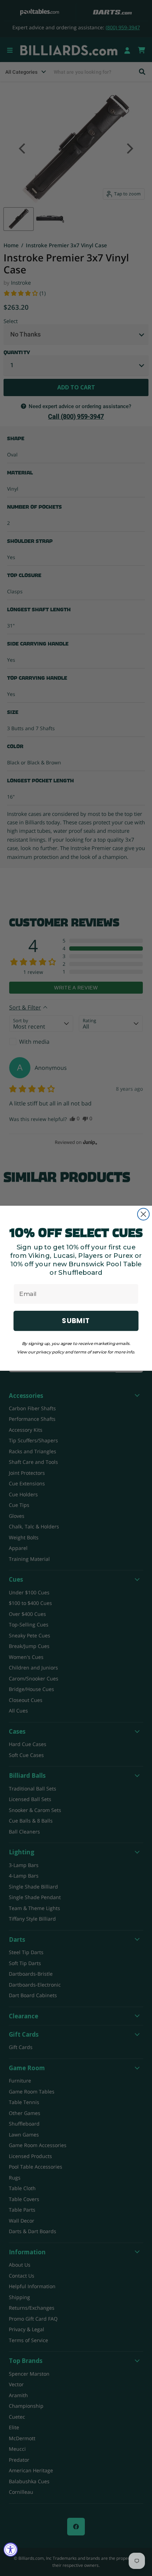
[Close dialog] (143, 1214)
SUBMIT (76, 1320)
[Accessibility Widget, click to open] (11, 2550)
